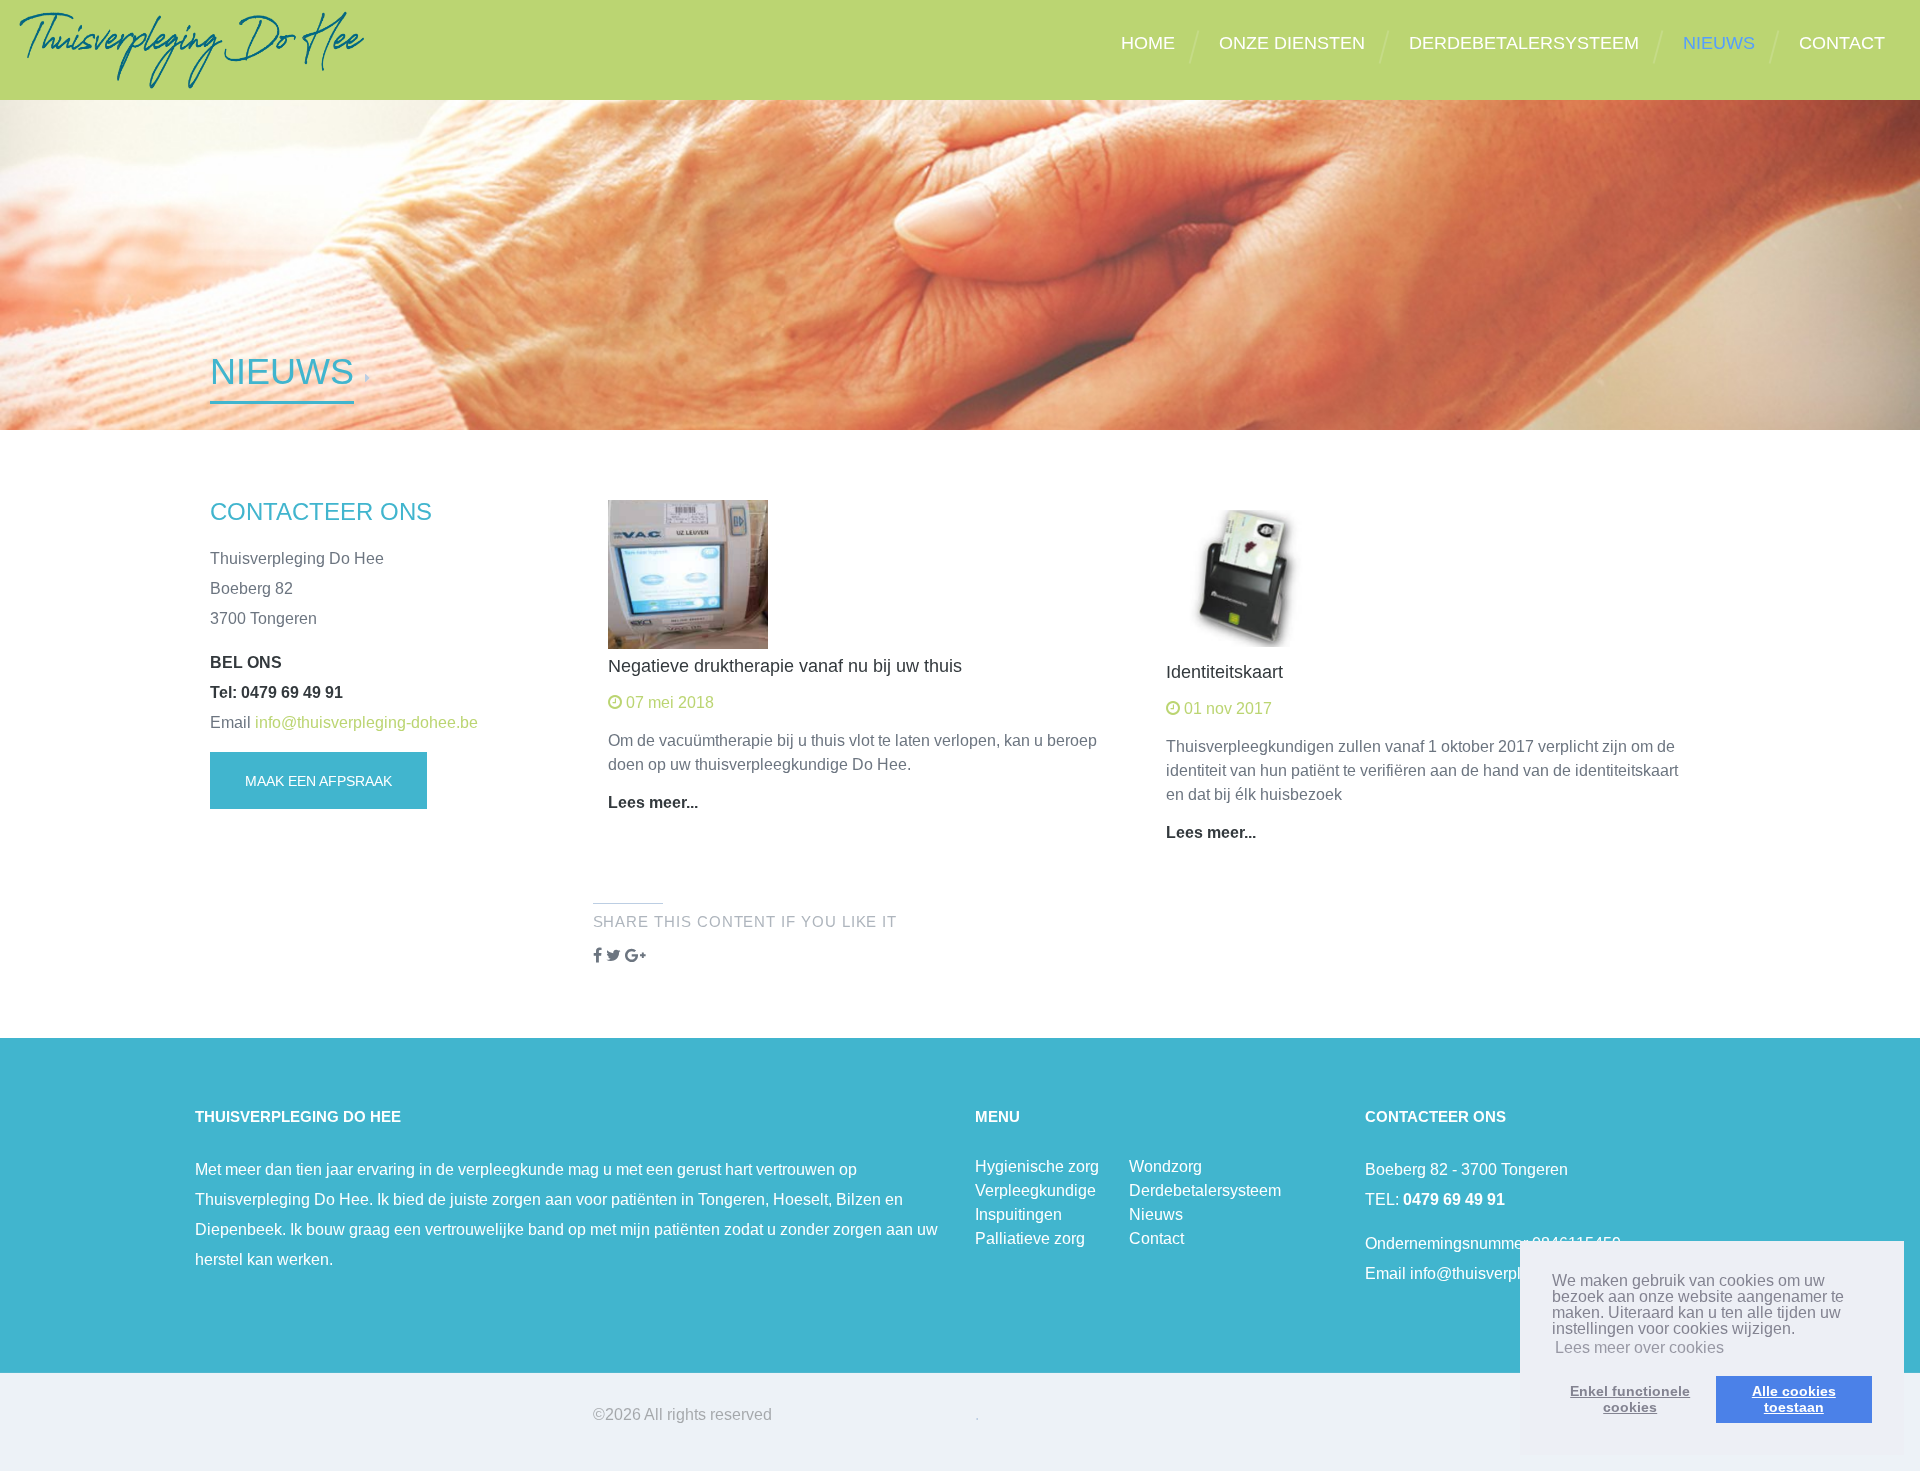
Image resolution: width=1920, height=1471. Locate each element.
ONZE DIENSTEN (1292, 43)
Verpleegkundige (1035, 1190)
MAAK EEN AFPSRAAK (318, 781)
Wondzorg (1165, 1166)
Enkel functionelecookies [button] (1630, 1399)
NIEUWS (1719, 43)
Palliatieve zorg (1030, 1238)
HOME (1148, 43)
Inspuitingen (1018, 1214)
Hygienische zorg (1037, 1166)
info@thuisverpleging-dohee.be (366, 722)
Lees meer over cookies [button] (1639, 1347)
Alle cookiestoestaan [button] (1794, 1399)
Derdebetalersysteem (1205, 1190)
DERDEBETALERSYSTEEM (1524, 43)
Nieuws (1156, 1214)
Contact (1156, 1238)
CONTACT (1842, 43)
